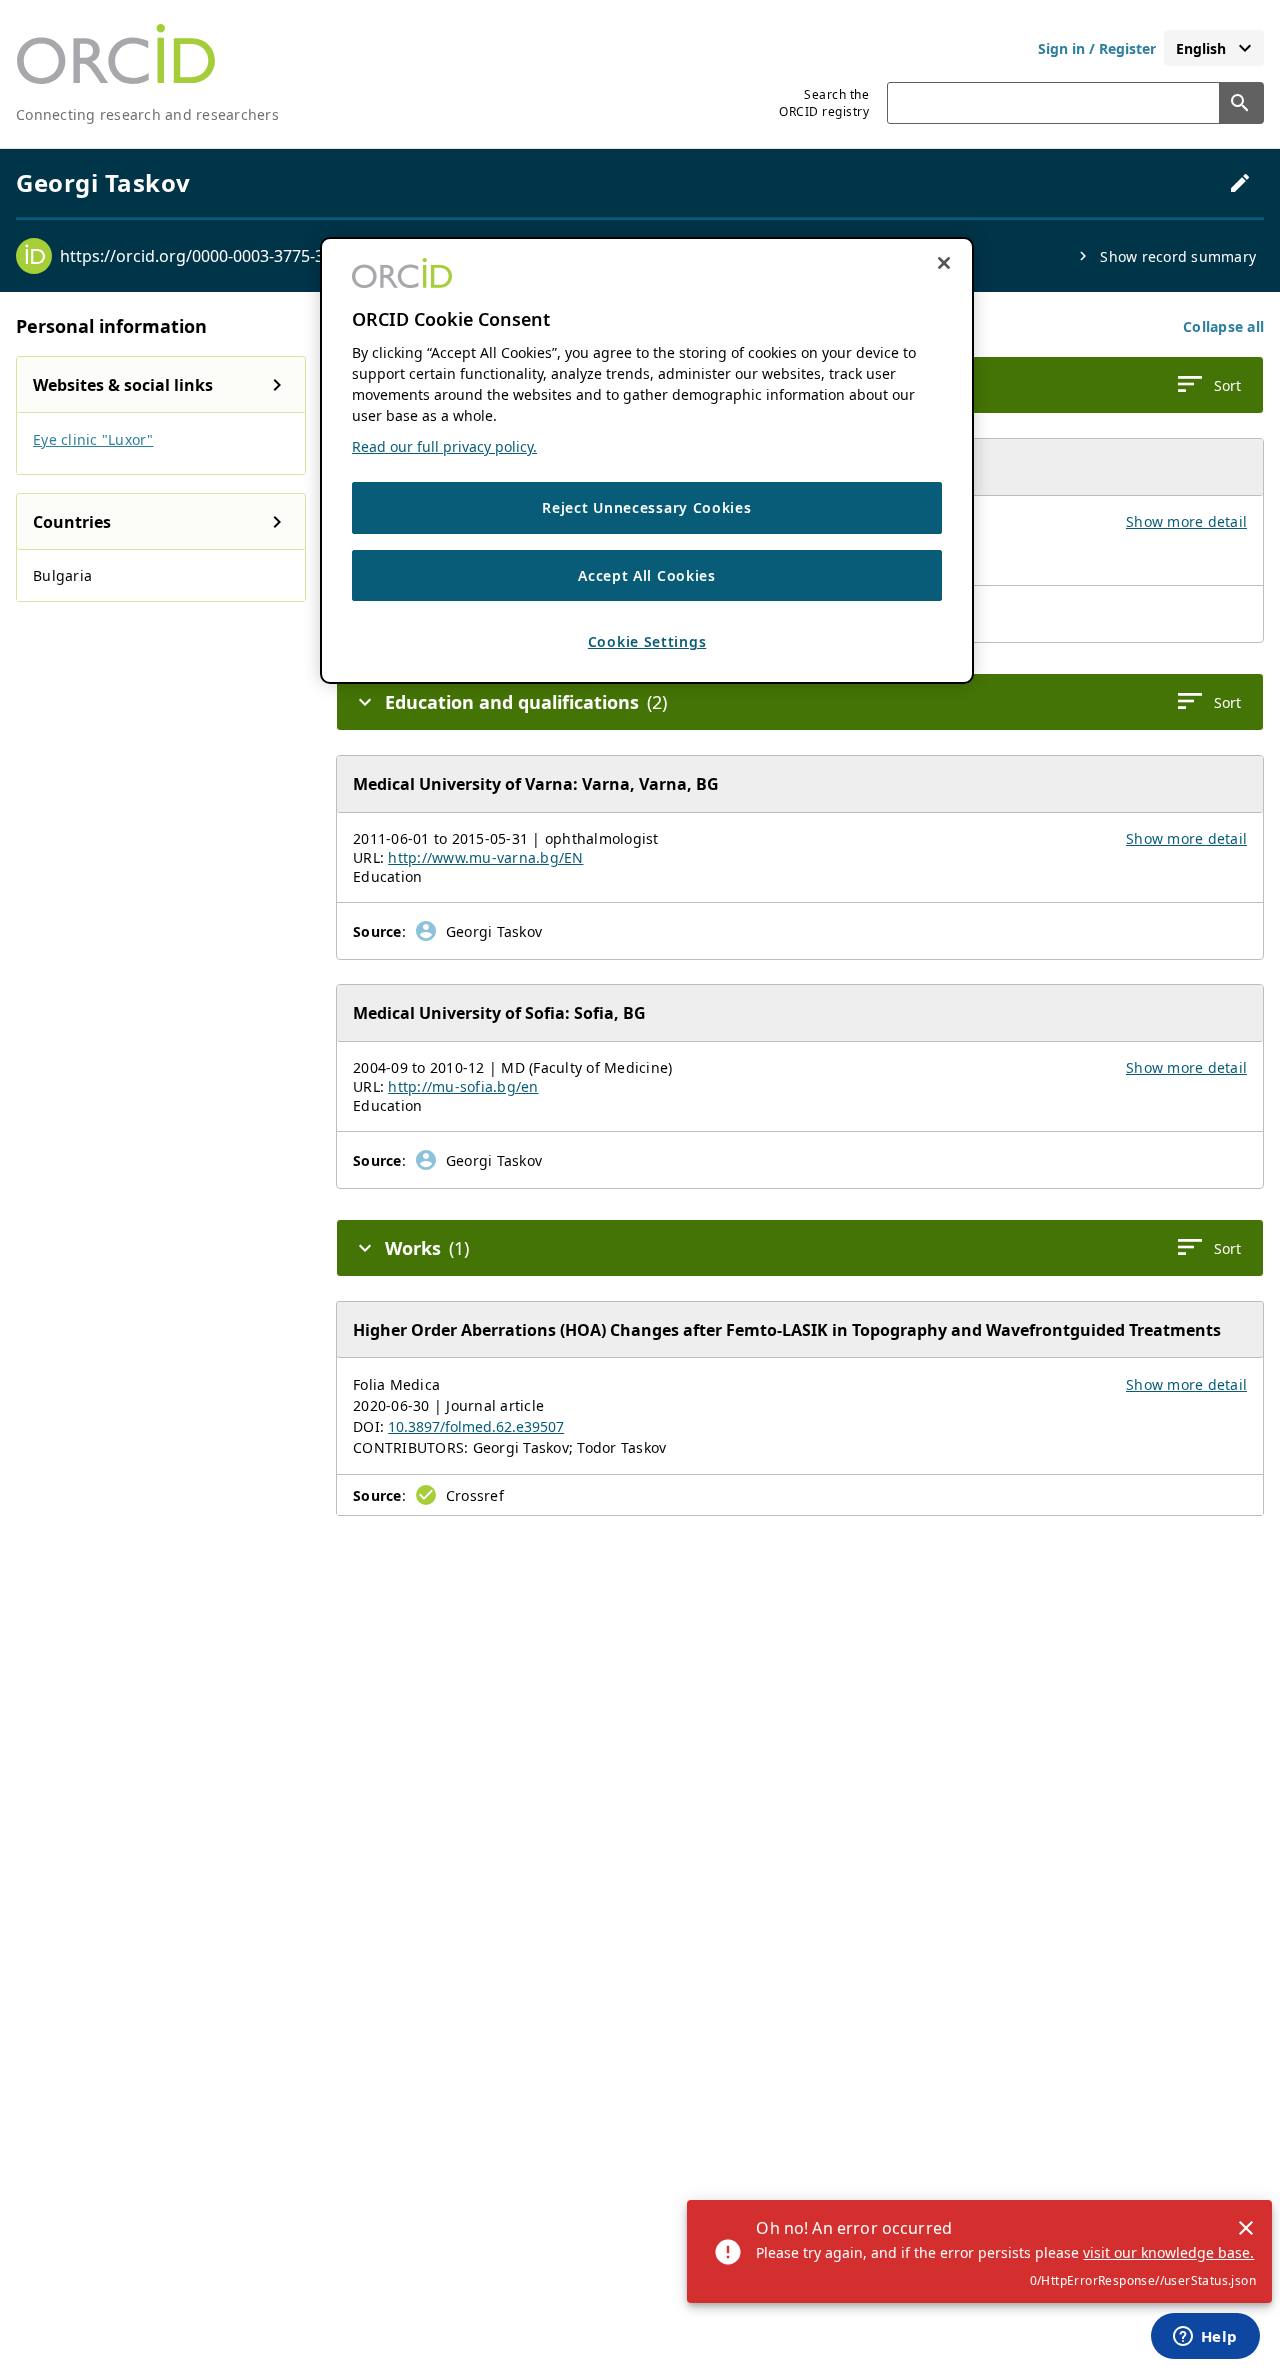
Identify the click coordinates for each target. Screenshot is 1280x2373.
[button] (1223, 326)
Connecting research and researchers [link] (147, 114)
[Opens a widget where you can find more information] (1205, 2338)
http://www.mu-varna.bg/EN (485, 857)
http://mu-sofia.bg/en (463, 1086)
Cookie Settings (647, 642)
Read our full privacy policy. (444, 446)
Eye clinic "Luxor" (93, 439)
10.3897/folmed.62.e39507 (476, 1426)
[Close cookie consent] (944, 263)
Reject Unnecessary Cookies (646, 507)
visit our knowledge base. (1168, 2252)
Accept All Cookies (647, 575)
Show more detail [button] (1186, 521)
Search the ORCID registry (824, 103)
